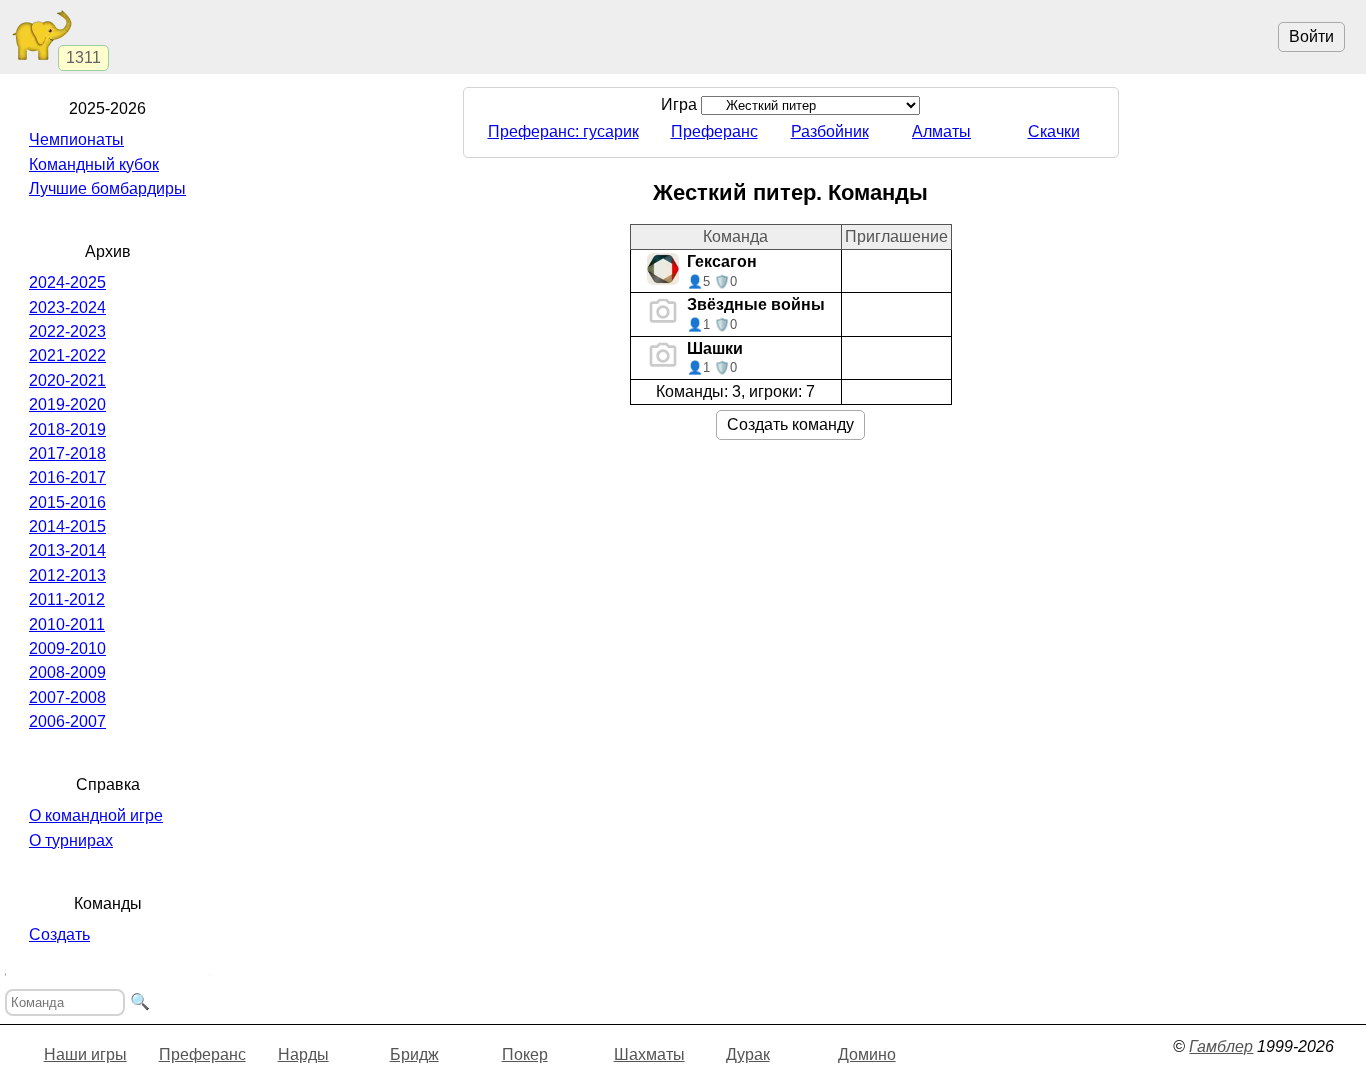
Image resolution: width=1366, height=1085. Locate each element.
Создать (59, 934)
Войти (1311, 36)
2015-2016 (67, 502)
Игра (681, 104)
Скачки (1054, 131)
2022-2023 (67, 331)
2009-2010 (67, 648)
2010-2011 (67, 624)
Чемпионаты (76, 139)
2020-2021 (67, 380)
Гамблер (1221, 1046)
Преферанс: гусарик (563, 131)
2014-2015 (67, 526)
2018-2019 (67, 429)
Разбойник (830, 131)
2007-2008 (67, 697)
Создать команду (790, 424)
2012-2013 (67, 575)
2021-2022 (67, 355)
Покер (525, 1054)
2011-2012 (67, 599)
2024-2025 (67, 282)
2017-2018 (67, 453)
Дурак (748, 1054)
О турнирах (71, 840)
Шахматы (649, 1054)
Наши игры (85, 1054)
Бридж (414, 1054)
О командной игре (96, 815)
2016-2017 (67, 477)
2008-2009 (67, 672)
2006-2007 (67, 721)
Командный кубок (94, 164)
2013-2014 (67, 550)
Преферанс (714, 131)
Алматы (941, 131)
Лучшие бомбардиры (107, 188)
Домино (867, 1054)
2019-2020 (67, 404)
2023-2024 (67, 307)
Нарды (303, 1054)
